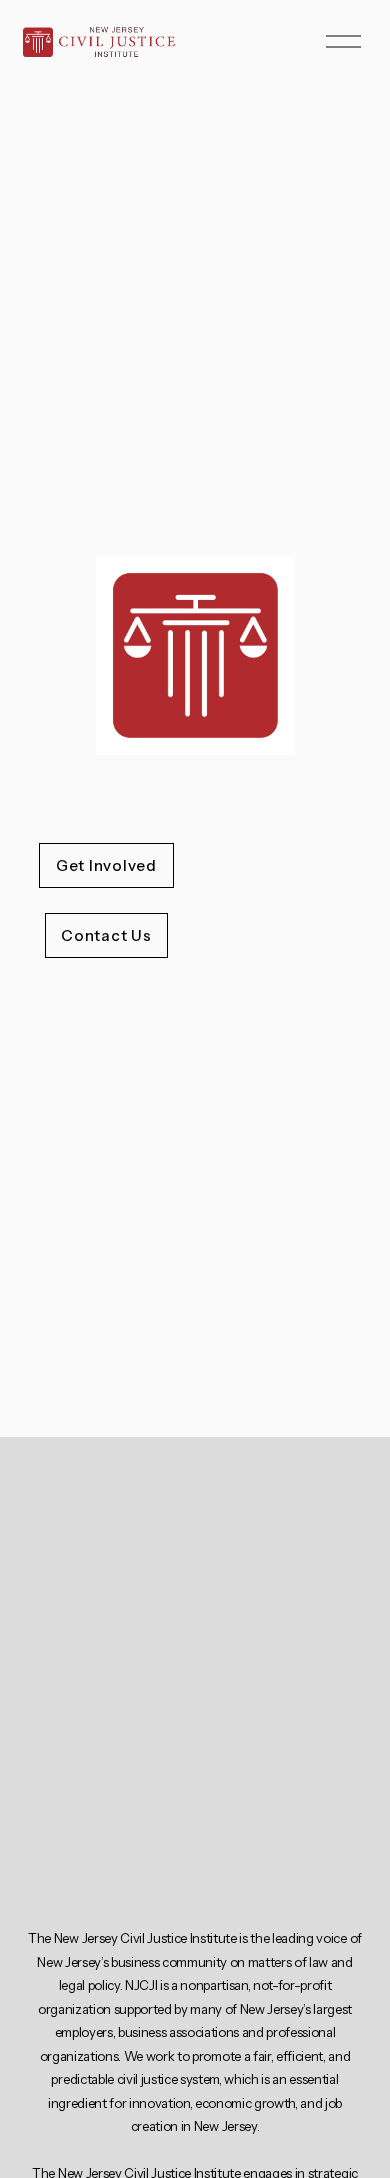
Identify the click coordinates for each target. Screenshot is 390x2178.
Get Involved (106, 865)
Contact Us (106, 935)
